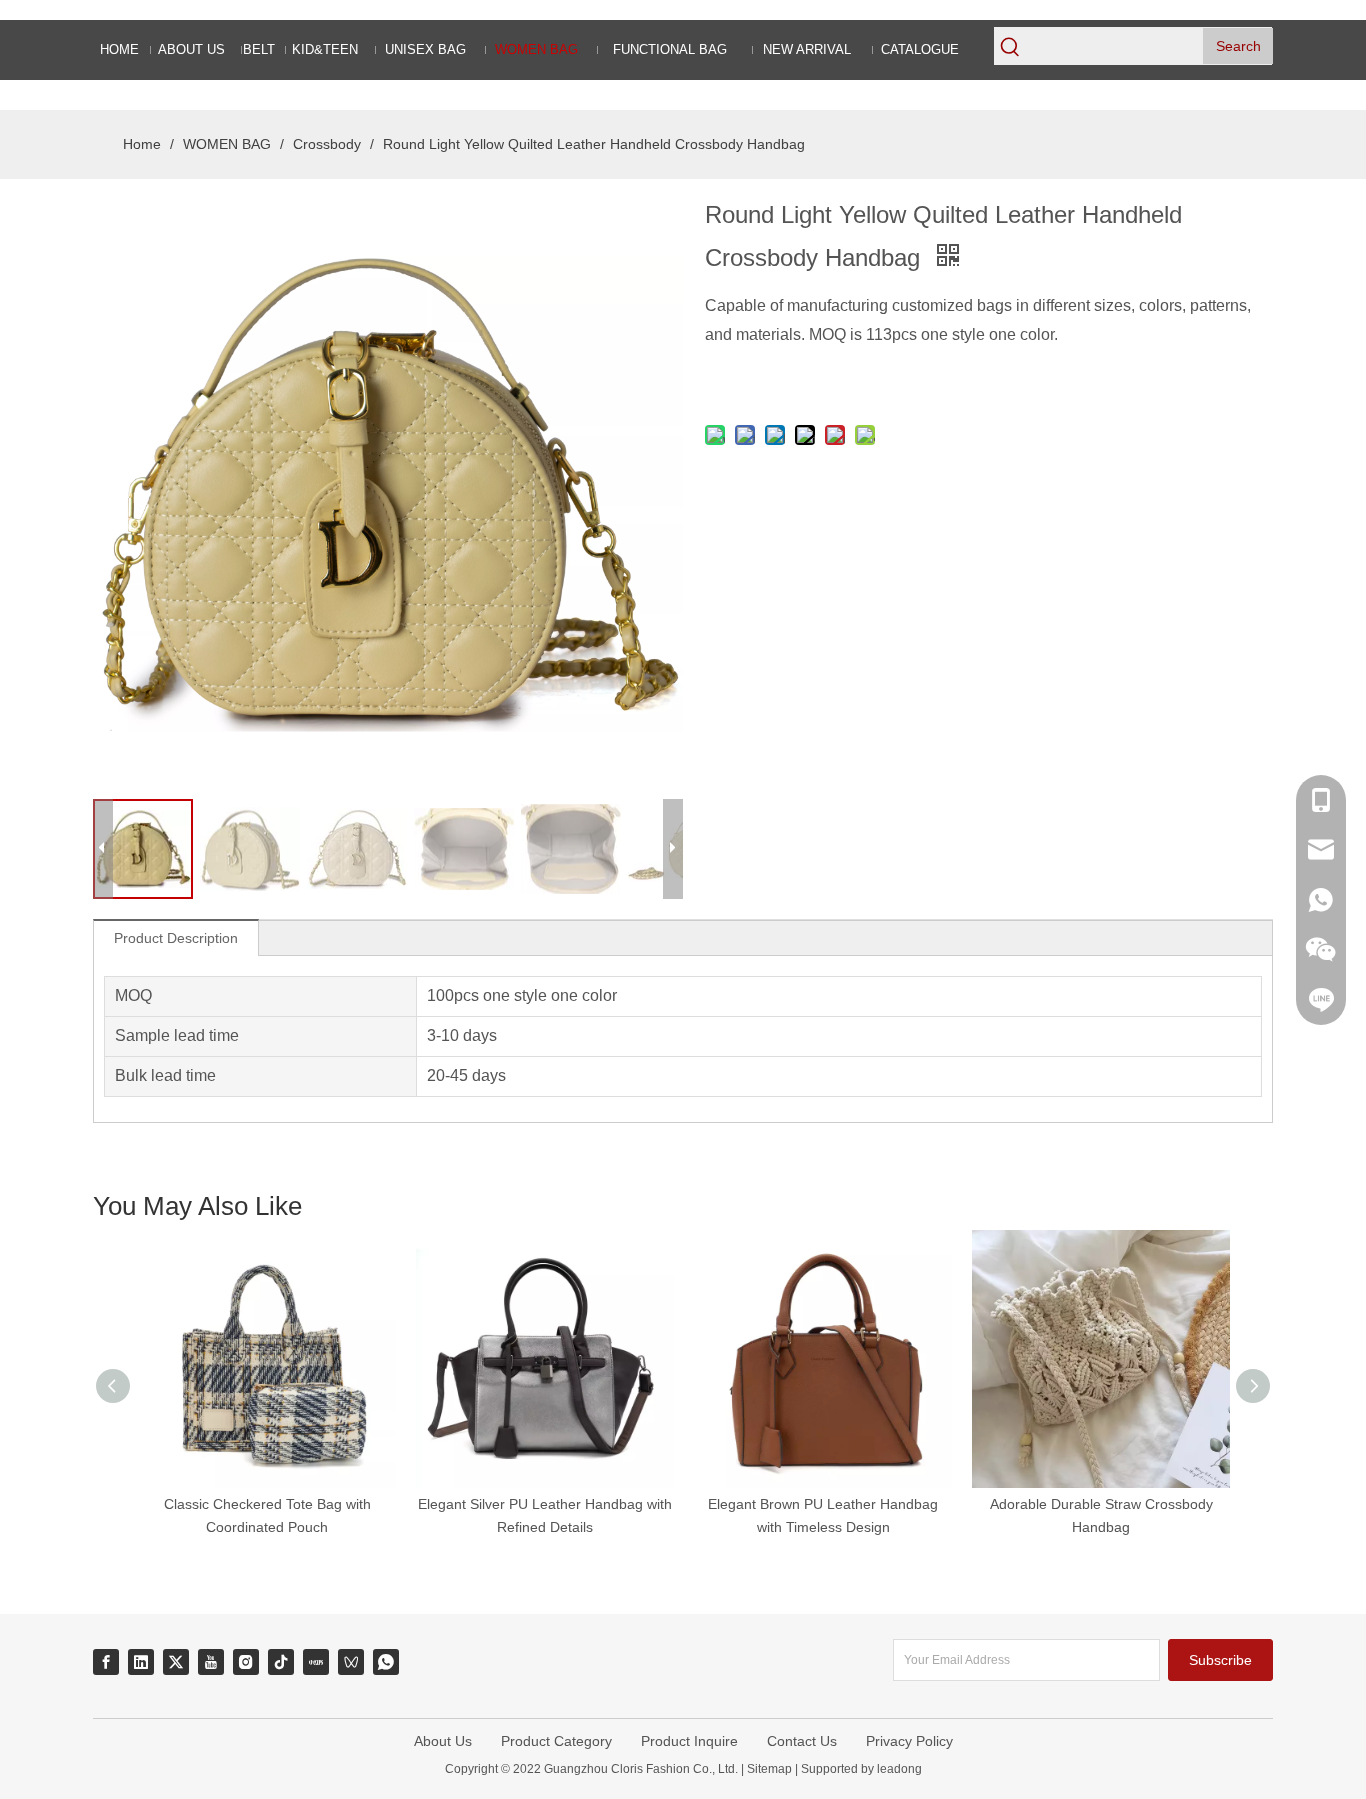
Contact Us (802, 1741)
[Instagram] (246, 1662)
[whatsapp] (386, 1662)
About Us (443, 1741)
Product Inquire (689, 1741)
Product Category (556, 1741)
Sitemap (769, 1769)
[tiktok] (281, 1662)
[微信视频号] (351, 1662)
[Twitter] (176, 1662)
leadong (898, 1769)
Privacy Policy (909, 1741)
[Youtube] (211, 1662)
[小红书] (316, 1662)
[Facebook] (106, 1662)
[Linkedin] (141, 1662)
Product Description (176, 938)
